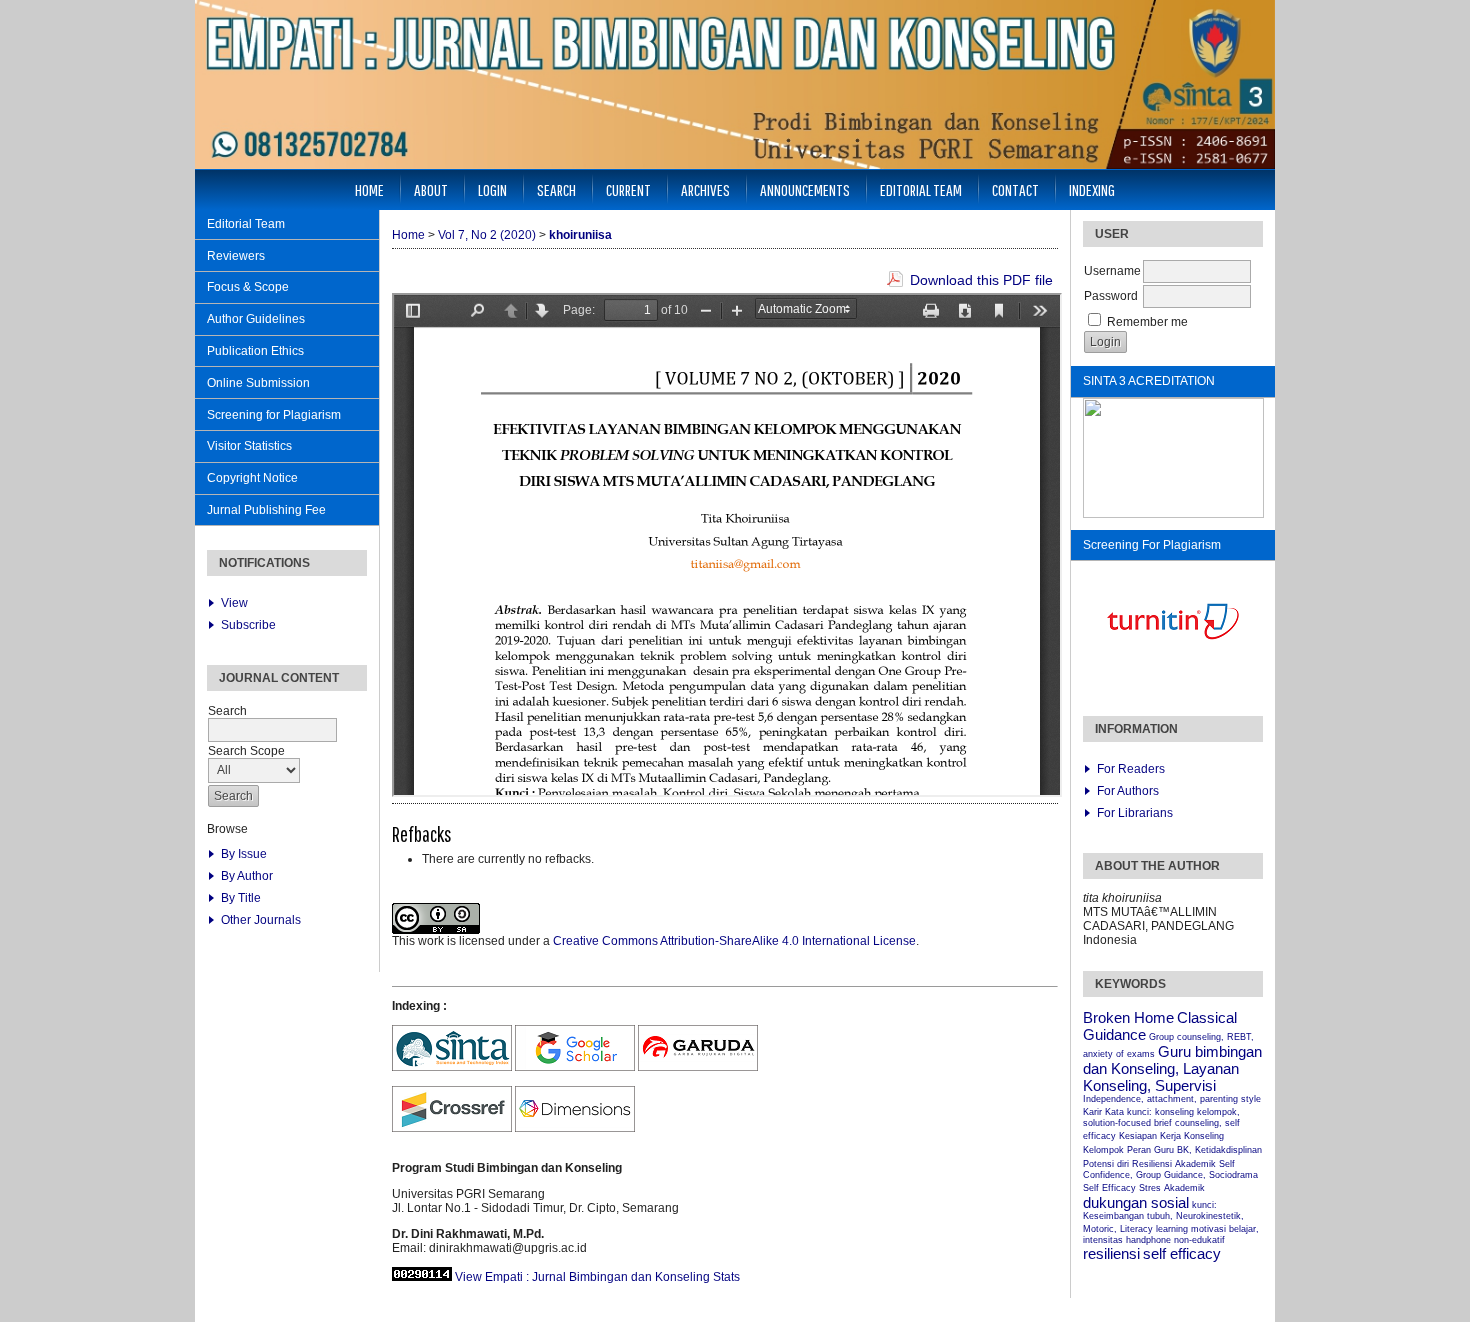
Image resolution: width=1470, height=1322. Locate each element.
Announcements (805, 189)
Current (628, 189)
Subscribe (248, 625)
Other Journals (261, 920)
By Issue (244, 854)
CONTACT (1015, 189)
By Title (241, 898)
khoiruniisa (580, 235)
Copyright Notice (252, 478)
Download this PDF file (981, 280)
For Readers (1131, 769)
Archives (705, 189)
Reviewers (236, 256)
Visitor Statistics (249, 446)
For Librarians (1135, 813)
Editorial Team (246, 224)
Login (492, 189)
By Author (247, 876)
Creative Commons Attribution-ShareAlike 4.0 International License (734, 941)
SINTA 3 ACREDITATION (1149, 381)
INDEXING (1092, 189)
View (234, 603)
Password (1111, 296)
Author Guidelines (256, 319)
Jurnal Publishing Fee (266, 510)
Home (369, 189)
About (431, 189)
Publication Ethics (255, 351)
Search (556, 189)
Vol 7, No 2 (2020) (487, 235)
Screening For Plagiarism (1152, 545)
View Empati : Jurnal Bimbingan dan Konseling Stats (597, 1277)
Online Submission (258, 383)
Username (1112, 271)
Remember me (1147, 322)
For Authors (1128, 791)
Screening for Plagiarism (274, 415)
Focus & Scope (248, 287)
